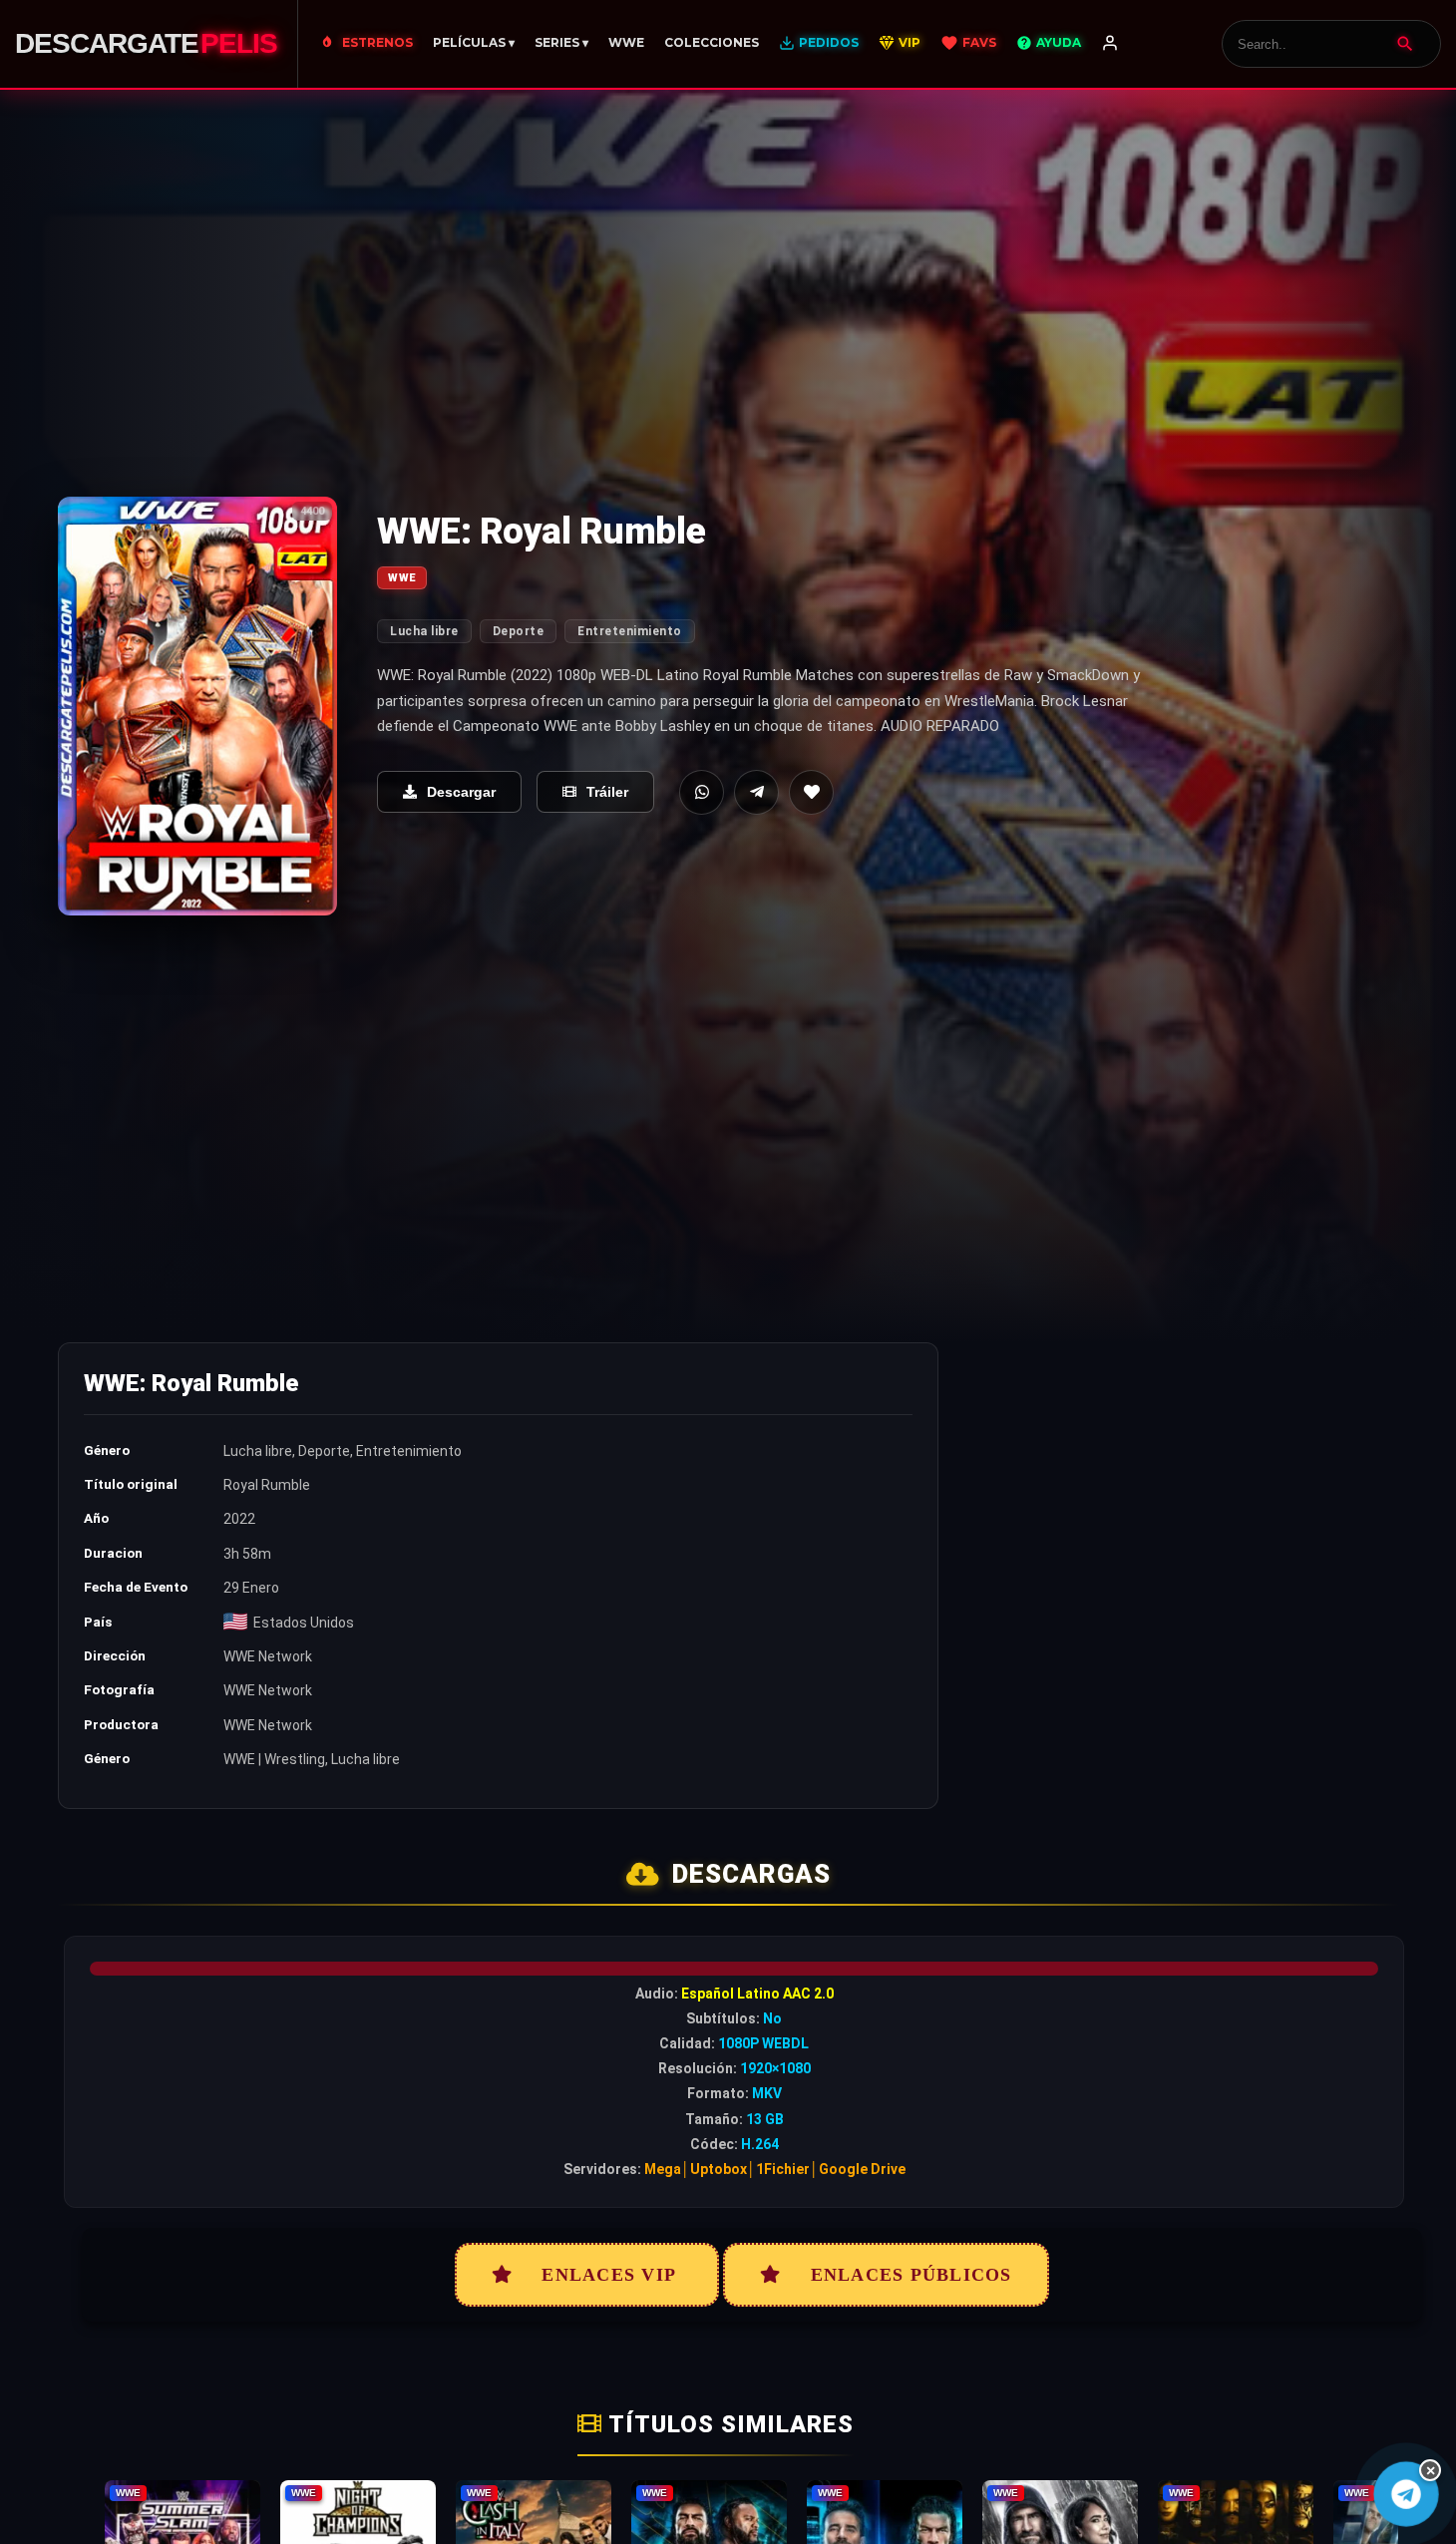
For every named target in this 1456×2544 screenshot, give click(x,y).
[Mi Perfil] (1110, 44)
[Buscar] (1405, 44)
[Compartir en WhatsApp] (702, 792)
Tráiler (607, 792)
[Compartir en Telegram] (756, 792)
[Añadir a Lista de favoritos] (811, 792)
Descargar (461, 792)
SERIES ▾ (561, 42)
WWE (626, 42)
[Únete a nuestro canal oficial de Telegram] (1407, 2495)
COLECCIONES (712, 42)
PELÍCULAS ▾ (474, 42)
